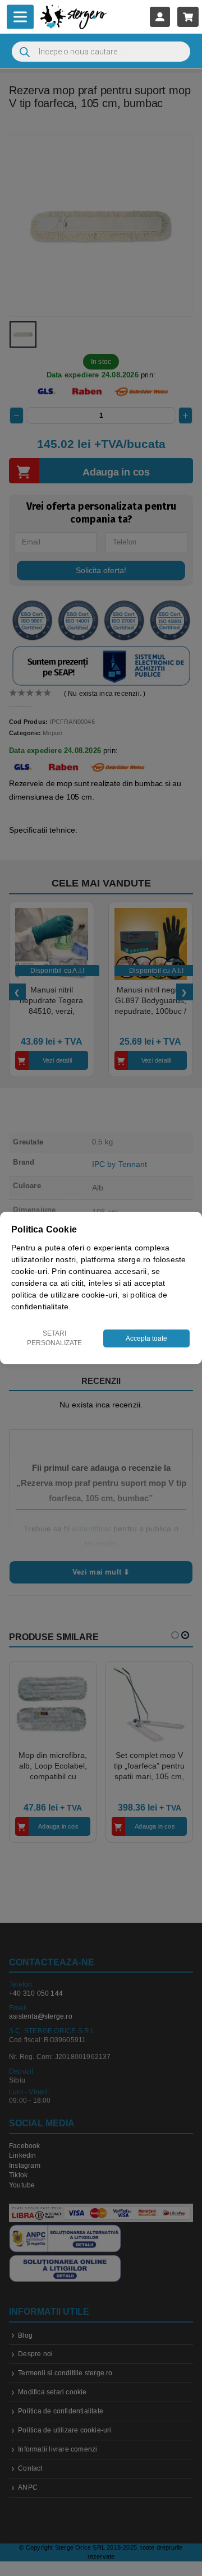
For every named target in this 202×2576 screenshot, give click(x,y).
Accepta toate (146, 1338)
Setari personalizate (54, 1338)
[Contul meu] (160, 17)
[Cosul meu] (188, 17)
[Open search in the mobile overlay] (101, 52)
